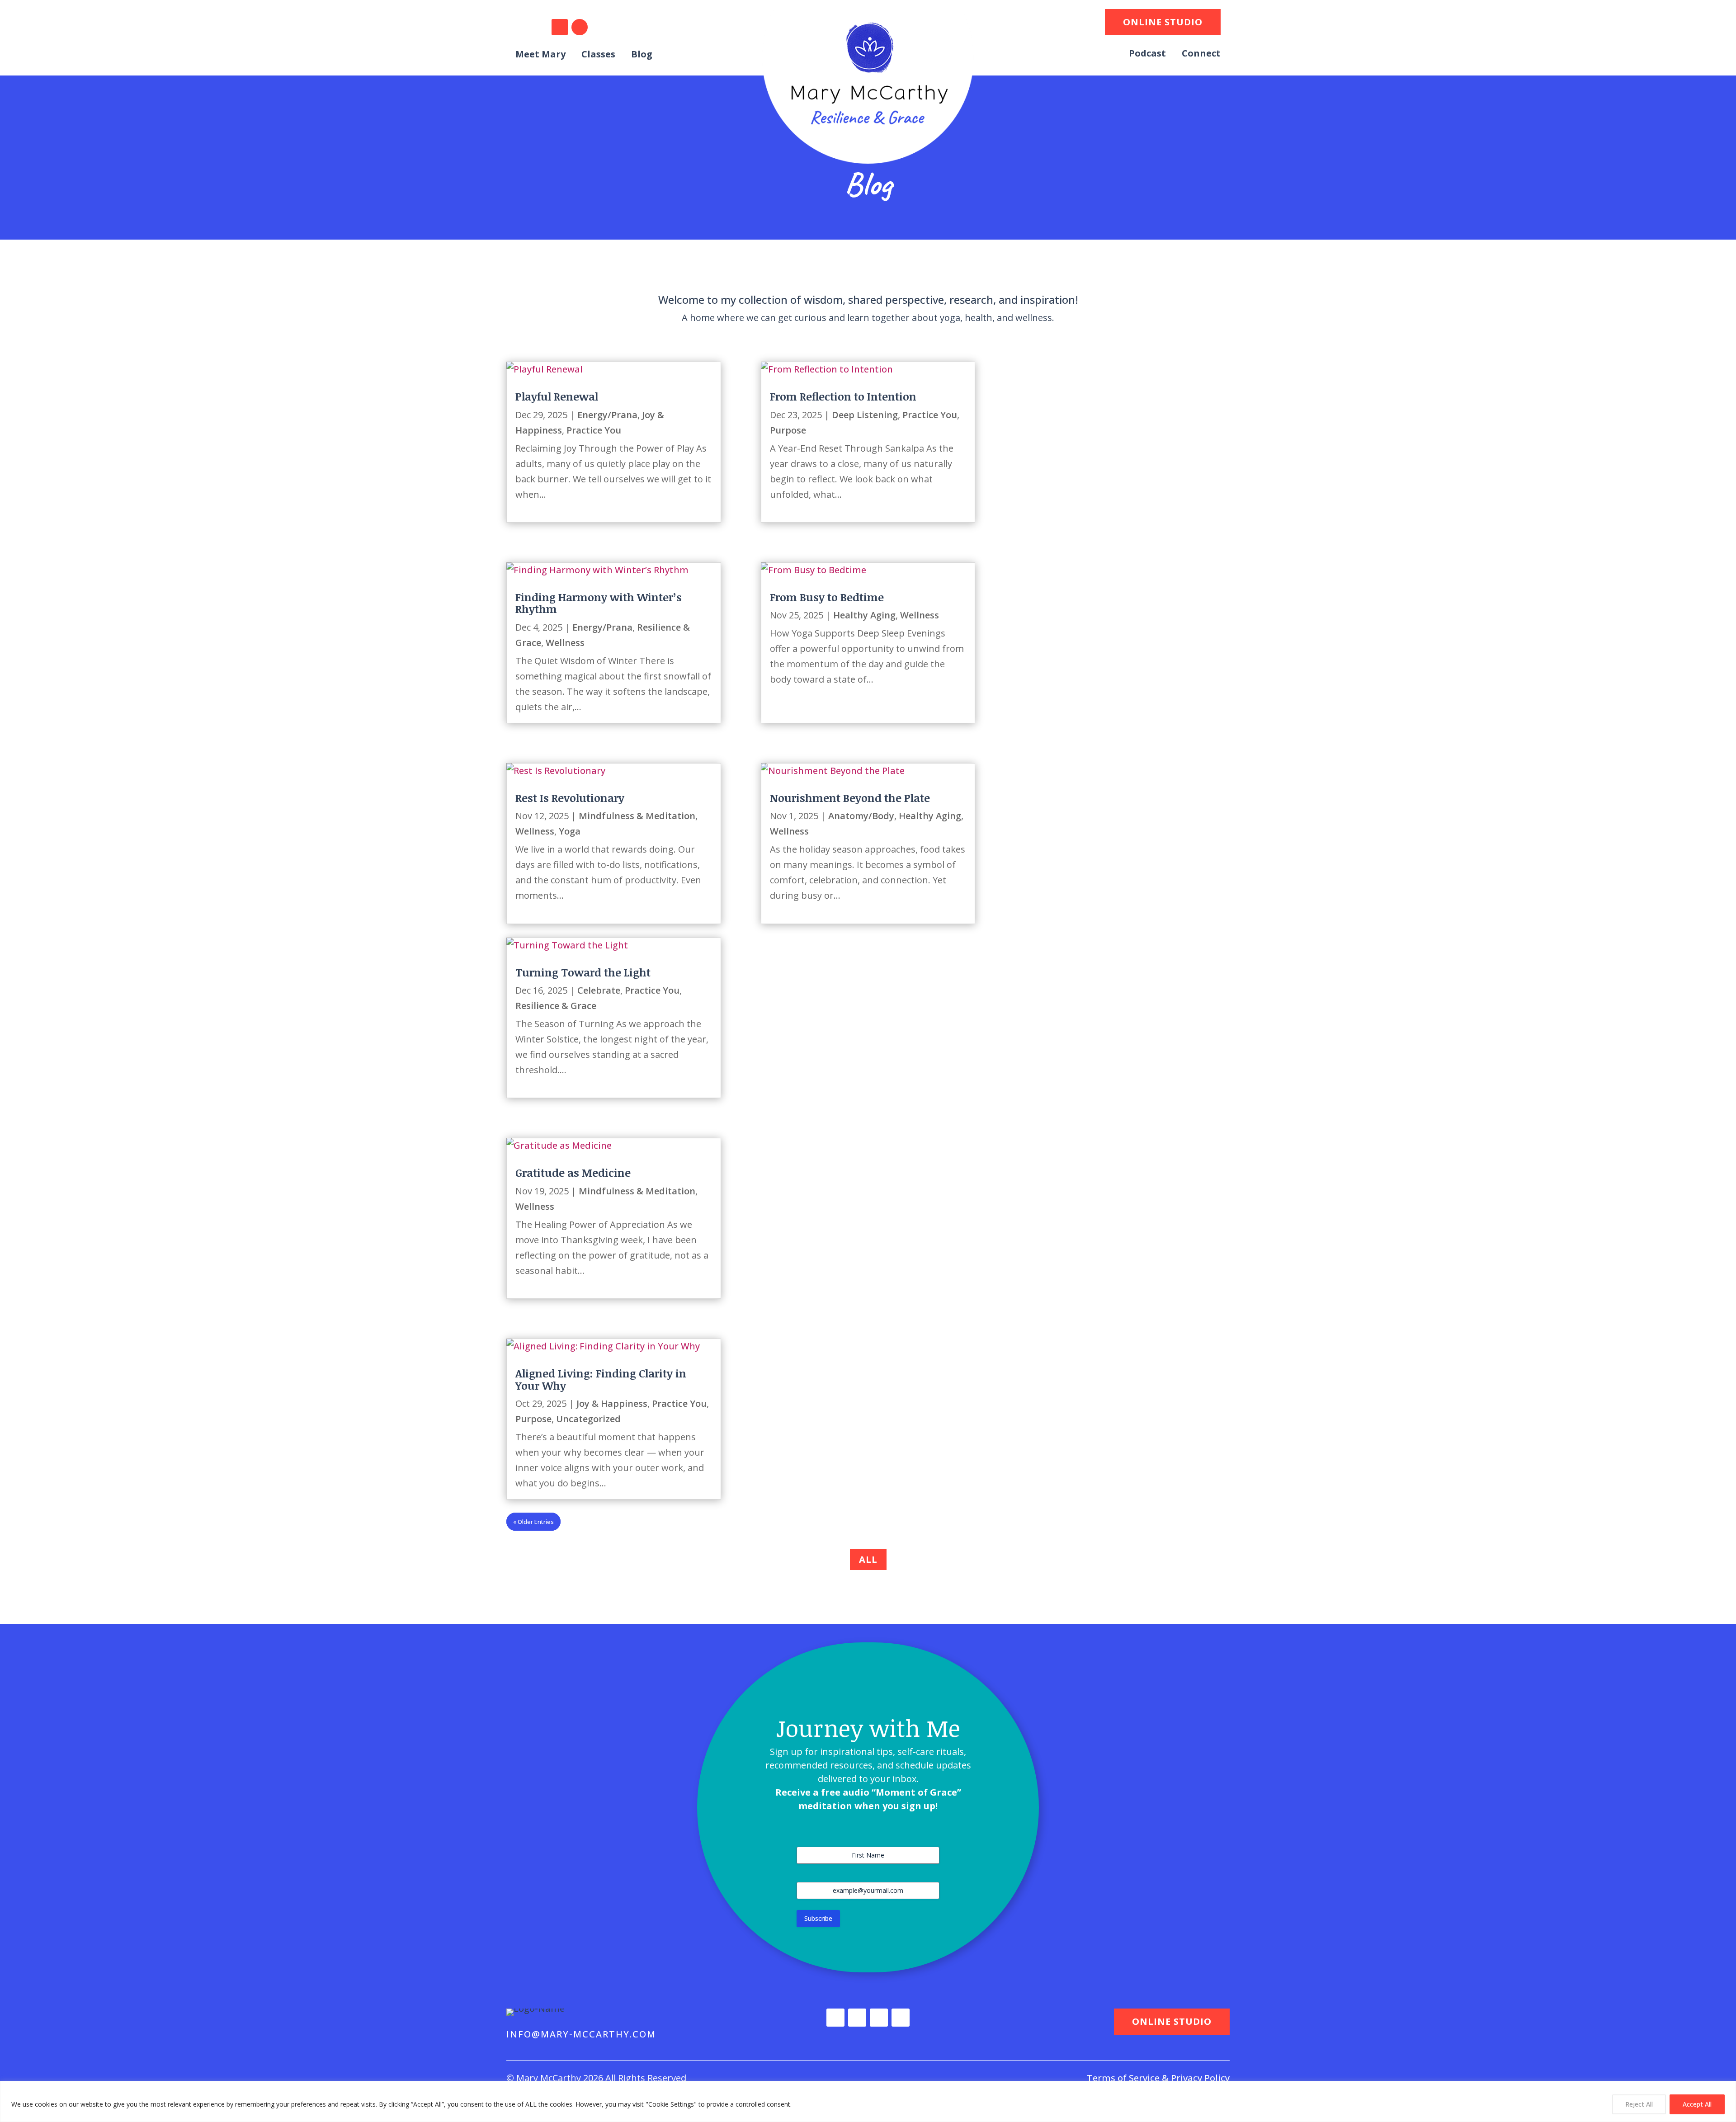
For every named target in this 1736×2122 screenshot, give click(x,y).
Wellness (565, 643)
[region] (868, 2101)
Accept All (1697, 2104)
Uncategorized (588, 1419)
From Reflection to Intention (843, 396)
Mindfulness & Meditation (637, 816)
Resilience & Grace (556, 1006)
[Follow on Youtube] (609, 27)
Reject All (1639, 2104)
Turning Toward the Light (583, 972)
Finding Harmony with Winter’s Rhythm (599, 603)
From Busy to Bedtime (827, 597)
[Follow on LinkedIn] (560, 27)
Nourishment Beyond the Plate (850, 798)
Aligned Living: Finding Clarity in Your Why (601, 1379)
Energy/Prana (607, 415)
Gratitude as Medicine (573, 1172)
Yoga (570, 831)
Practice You (594, 430)
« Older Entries (533, 1522)
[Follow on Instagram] (532, 27)
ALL (868, 1559)
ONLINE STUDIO (1163, 22)
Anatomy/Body (861, 816)
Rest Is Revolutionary (570, 798)
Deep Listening (865, 415)
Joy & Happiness (612, 1403)
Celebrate (599, 990)
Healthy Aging (864, 615)
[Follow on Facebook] (580, 27)
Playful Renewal (557, 396)
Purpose (788, 430)
